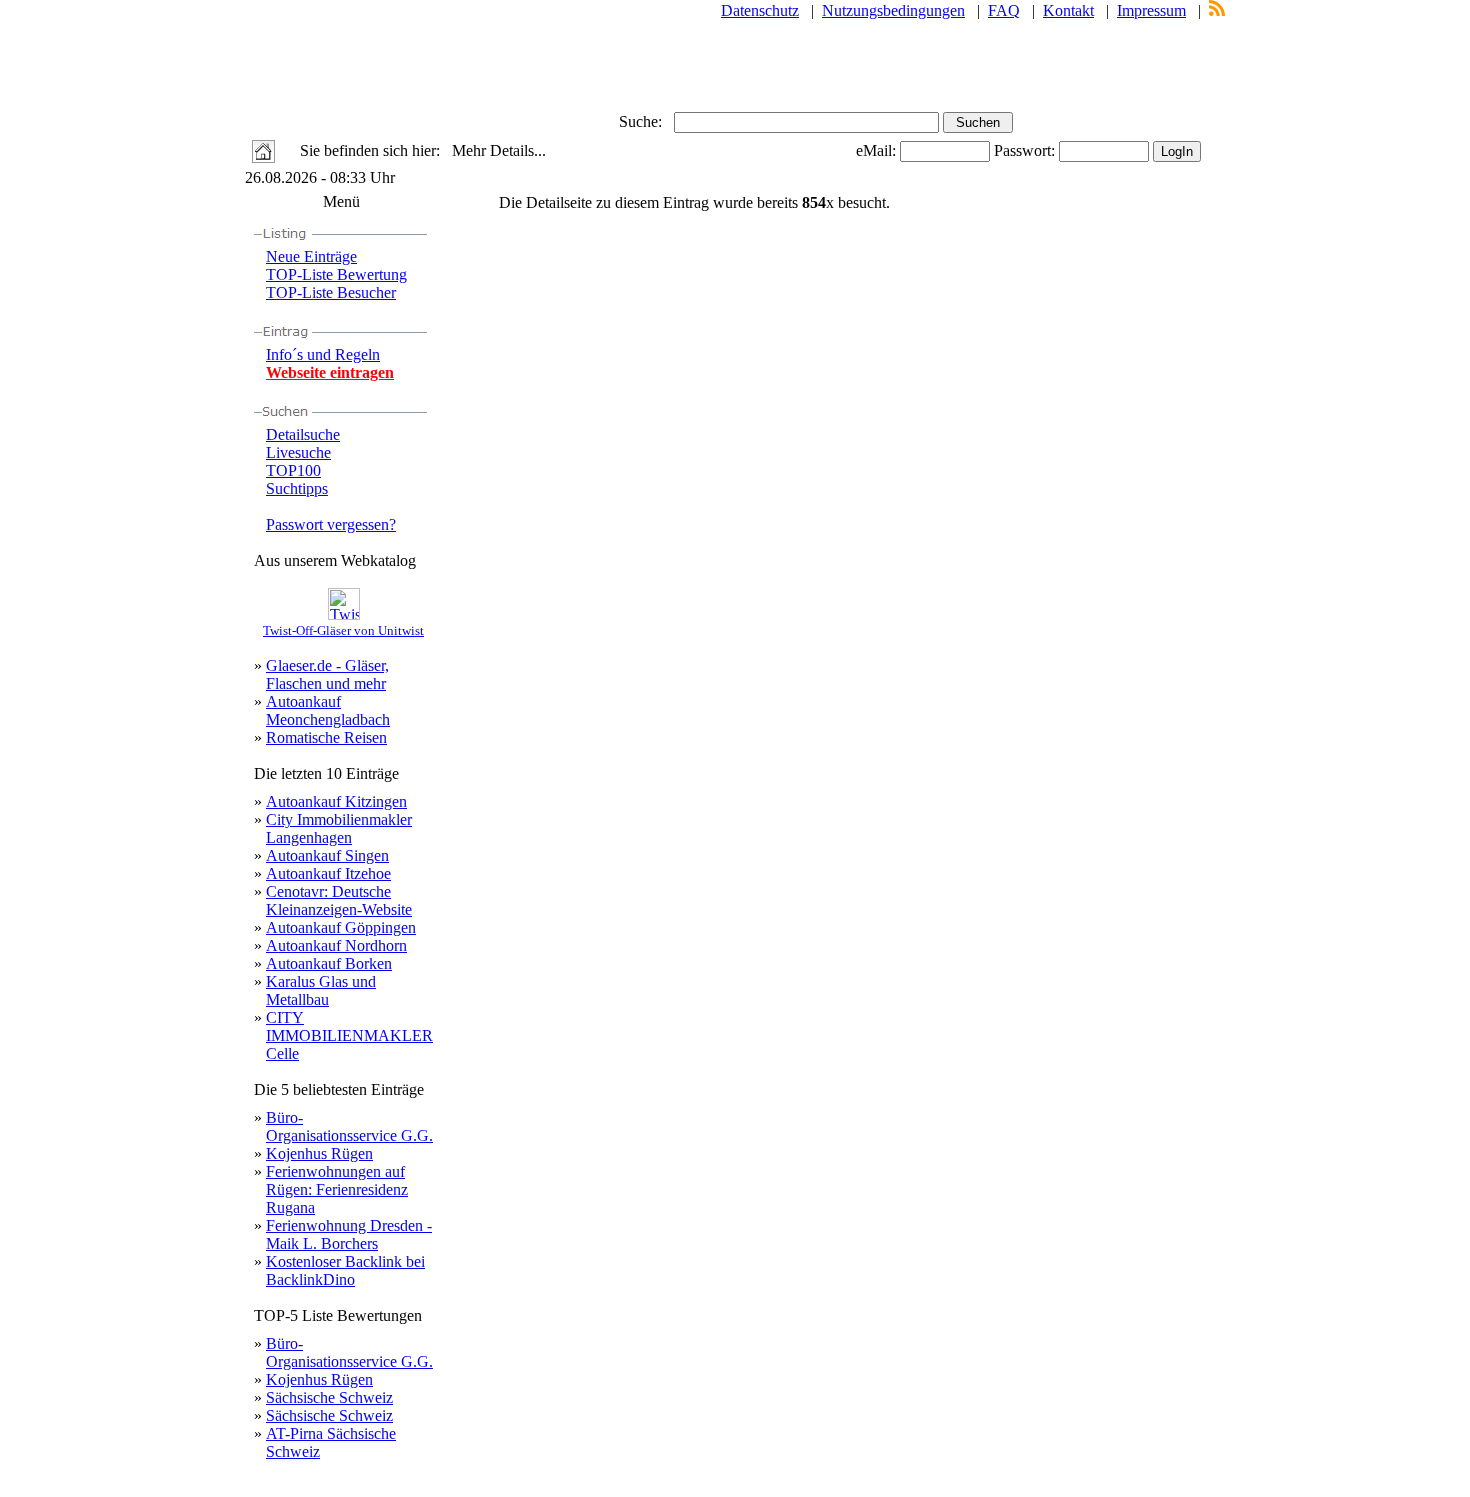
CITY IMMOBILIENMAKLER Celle (349, 1035)
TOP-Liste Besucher (331, 292)
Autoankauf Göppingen (341, 927)
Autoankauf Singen (327, 855)
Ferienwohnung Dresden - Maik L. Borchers (349, 1234)
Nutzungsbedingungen (893, 10)
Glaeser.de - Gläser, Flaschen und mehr (327, 674)
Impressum (1151, 10)
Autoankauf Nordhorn (336, 945)
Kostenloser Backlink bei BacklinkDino (345, 1270)
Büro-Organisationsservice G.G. (349, 1126)
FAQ (1004, 10)
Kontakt (1068, 10)
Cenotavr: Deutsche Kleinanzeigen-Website (339, 900)
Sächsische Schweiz (329, 1397)
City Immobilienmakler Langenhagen (339, 828)
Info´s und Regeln (323, 354)
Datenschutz (760, 10)
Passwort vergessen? (331, 524)
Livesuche (298, 452)
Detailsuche (303, 434)
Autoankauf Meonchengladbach (328, 710)
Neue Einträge (311, 256)
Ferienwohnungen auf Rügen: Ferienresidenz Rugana (337, 1189)
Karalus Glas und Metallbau (321, 990)
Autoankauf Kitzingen (336, 801)
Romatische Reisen (326, 737)
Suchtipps (297, 488)
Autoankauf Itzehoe (328, 873)
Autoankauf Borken (329, 963)
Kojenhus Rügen (319, 1153)
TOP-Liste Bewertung (336, 274)
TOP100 (293, 470)
